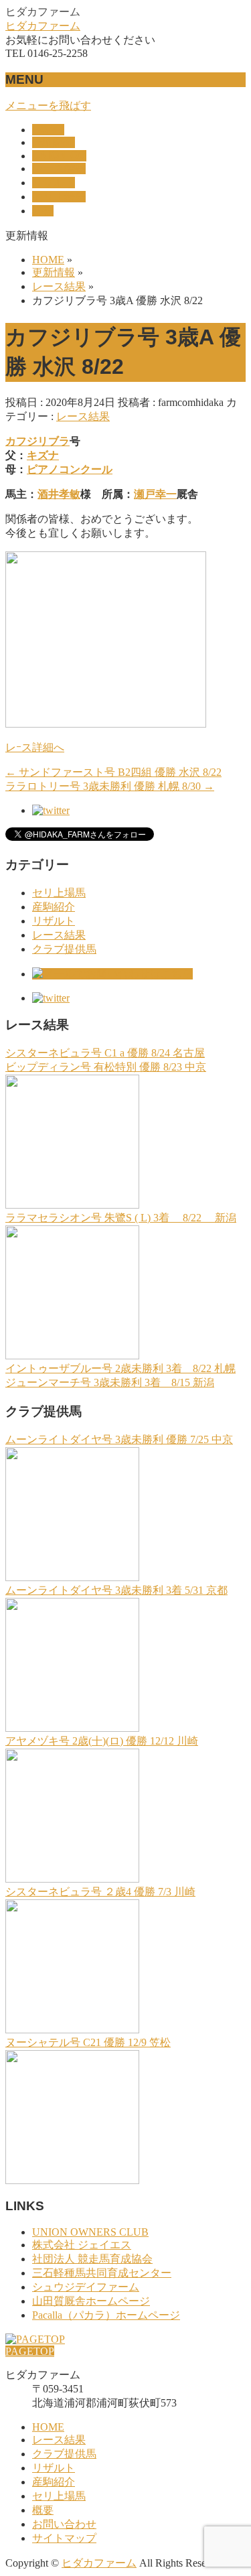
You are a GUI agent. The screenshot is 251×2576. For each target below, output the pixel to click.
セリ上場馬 (59, 893)
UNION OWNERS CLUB (90, 2232)
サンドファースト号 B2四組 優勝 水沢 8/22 (113, 772)
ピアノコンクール (70, 469)
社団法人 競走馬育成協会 (92, 2259)
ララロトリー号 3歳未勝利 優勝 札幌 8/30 (110, 786)
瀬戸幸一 (155, 494)
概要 (43, 2510)
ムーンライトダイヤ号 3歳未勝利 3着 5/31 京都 (116, 1590)
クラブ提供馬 (64, 949)
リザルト (54, 921)
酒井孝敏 (59, 494)
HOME (48, 2427)
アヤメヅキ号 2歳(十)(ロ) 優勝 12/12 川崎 (102, 1741)
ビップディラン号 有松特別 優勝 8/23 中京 (106, 1067)
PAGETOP (30, 2351)
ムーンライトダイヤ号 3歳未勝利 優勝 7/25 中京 (119, 1439)
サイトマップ (64, 2538)
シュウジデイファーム (86, 2287)
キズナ (43, 455)
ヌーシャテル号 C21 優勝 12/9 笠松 (88, 2042)
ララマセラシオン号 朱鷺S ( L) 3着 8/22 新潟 (121, 1218)
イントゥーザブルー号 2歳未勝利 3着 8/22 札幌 (120, 1368)
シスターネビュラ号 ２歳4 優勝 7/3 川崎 (100, 1892)
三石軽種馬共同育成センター (102, 2273)
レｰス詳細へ (35, 747)
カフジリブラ (37, 441)
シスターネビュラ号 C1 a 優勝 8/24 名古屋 (105, 1053)
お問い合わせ (64, 2524)
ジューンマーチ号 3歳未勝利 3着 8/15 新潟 (110, 1382)
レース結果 (83, 416)
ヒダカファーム (43, 26)
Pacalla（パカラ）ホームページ (106, 2315)
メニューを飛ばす (48, 106)
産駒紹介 (54, 907)
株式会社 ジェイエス (82, 2245)
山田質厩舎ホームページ (91, 2301)
